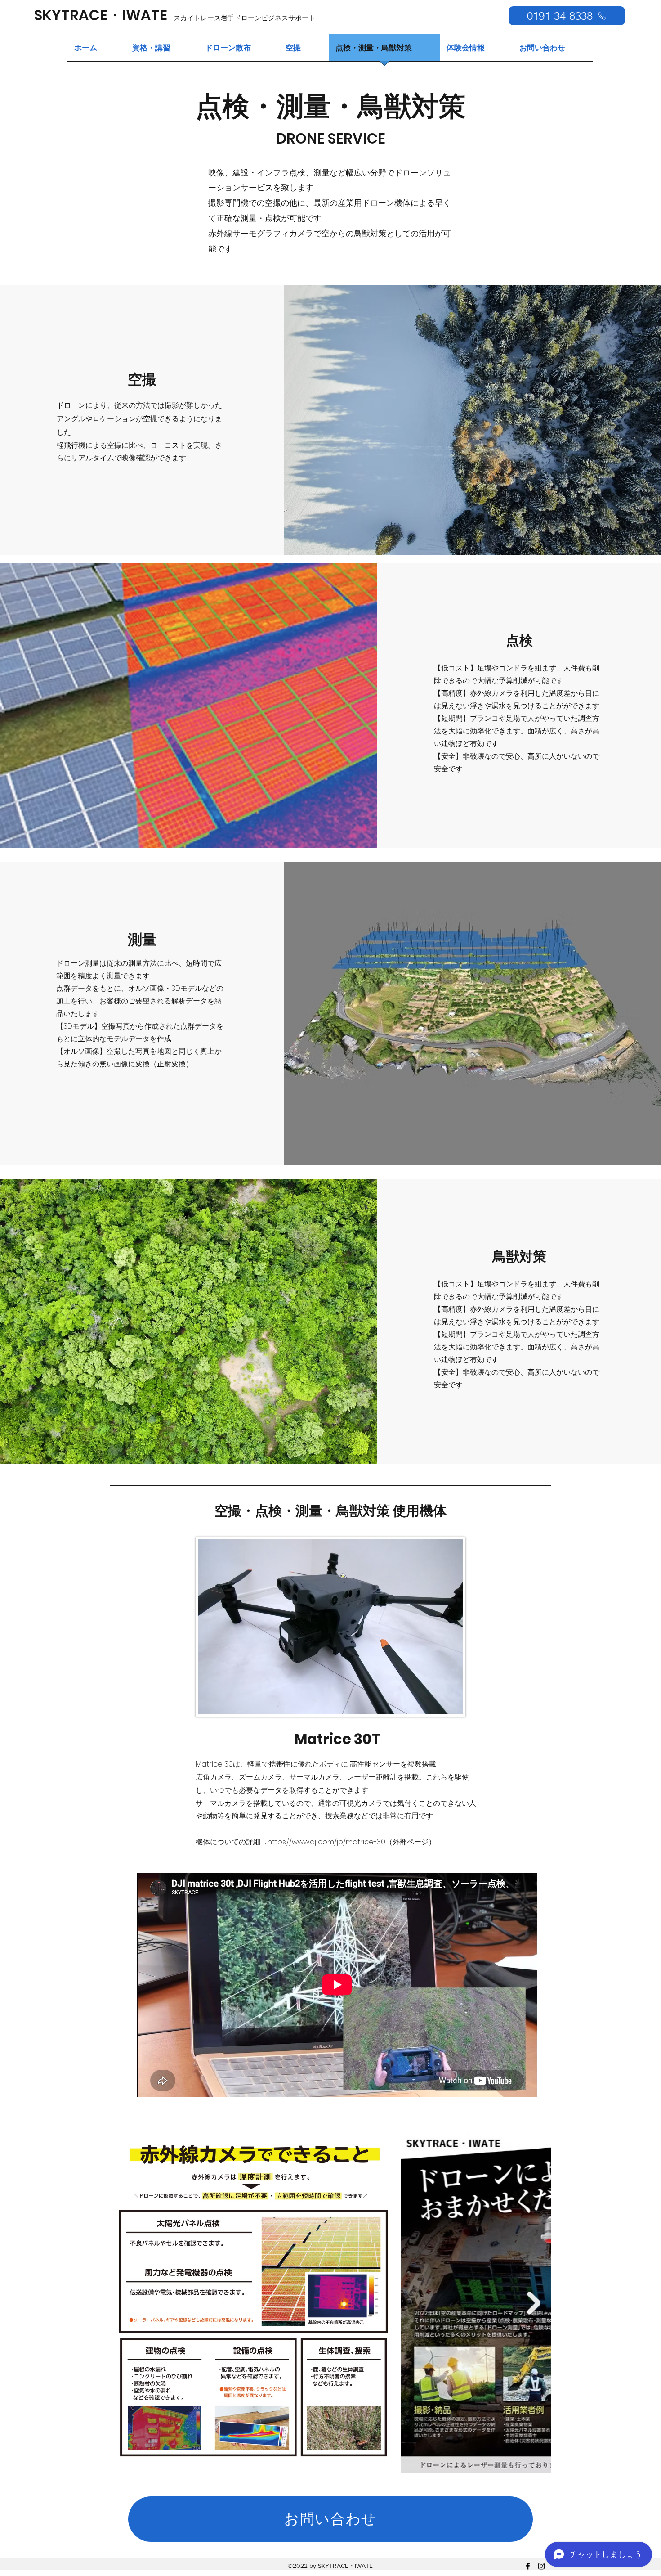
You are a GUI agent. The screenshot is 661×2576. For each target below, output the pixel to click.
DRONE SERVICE (331, 138)
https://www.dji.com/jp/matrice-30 (326, 1842)
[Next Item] (534, 2303)
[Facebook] (528, 2566)
